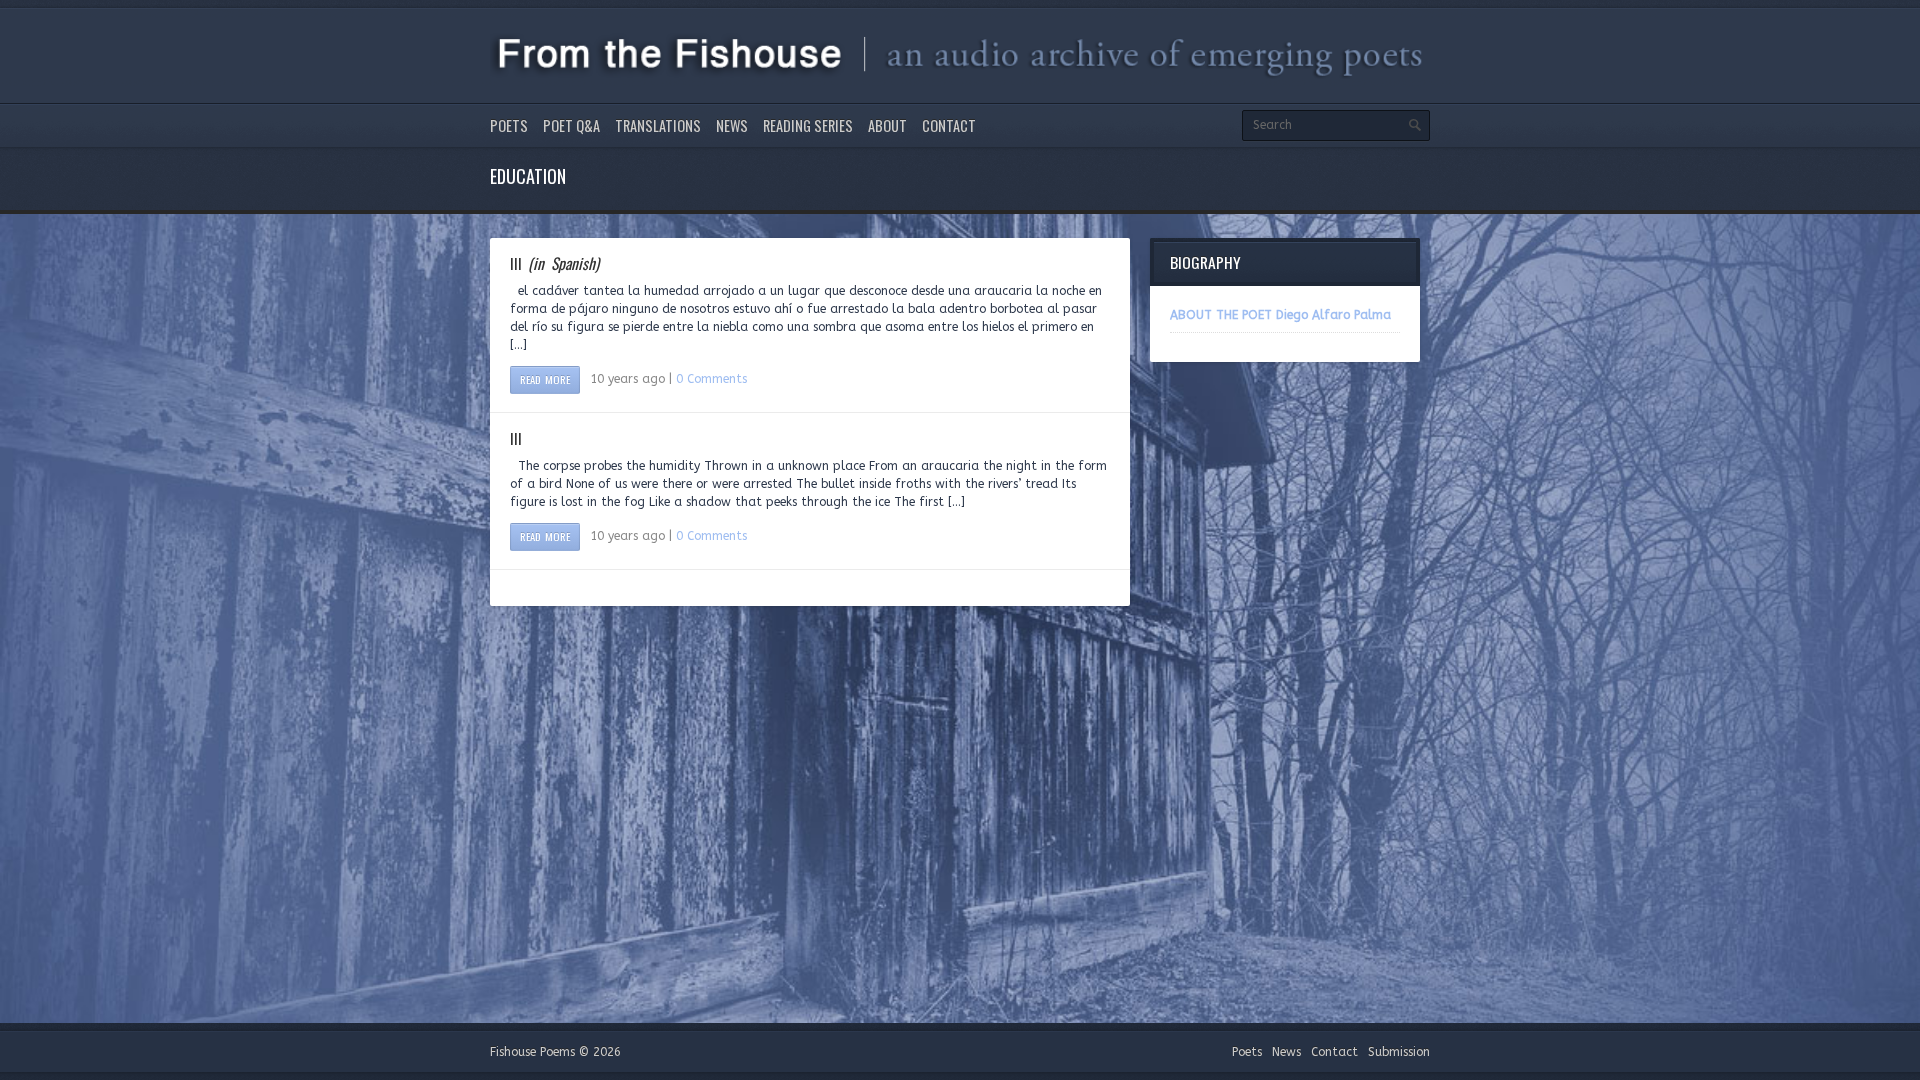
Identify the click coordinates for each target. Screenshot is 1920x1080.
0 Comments (711, 379)
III (554, 263)
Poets (509, 125)
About (887, 125)
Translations (658, 125)
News (732, 125)
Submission (1399, 1052)
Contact (949, 125)
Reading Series (808, 125)
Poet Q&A (571, 125)
